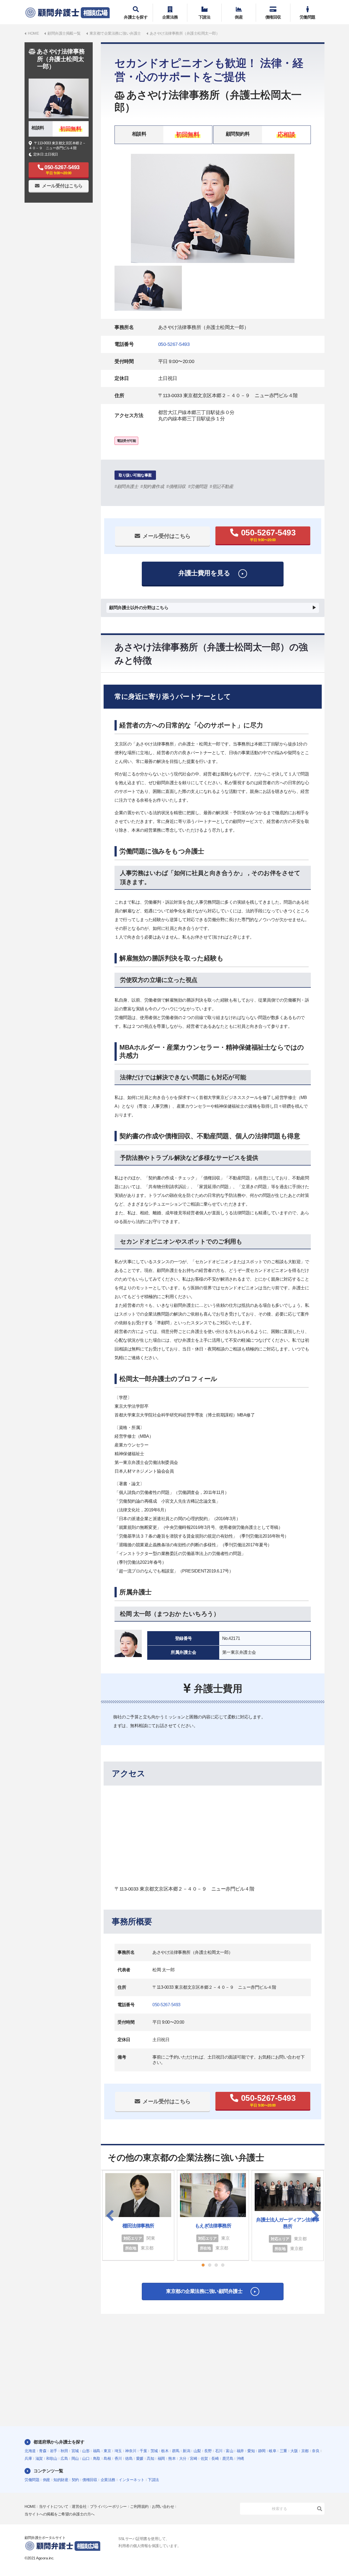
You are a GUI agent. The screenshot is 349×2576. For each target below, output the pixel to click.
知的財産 (61, 2480)
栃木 (165, 2451)
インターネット (132, 2480)
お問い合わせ (163, 2506)
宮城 (75, 2451)
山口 (86, 2458)
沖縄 (240, 2458)
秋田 (64, 2451)
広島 (64, 2458)
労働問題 (308, 17)
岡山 (75, 2458)
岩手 (54, 2451)
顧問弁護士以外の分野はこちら (139, 608)
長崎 (215, 2458)
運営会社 (79, 2506)
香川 (118, 2458)
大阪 (294, 2451)
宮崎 (193, 2458)
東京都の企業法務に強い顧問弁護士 (204, 2291)
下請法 (204, 17)
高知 (150, 2458)
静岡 (262, 2451)
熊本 (172, 2458)
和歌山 (52, 2458)
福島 (97, 2451)
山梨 (197, 2451)
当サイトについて (54, 2506)
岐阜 (273, 2451)
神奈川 (131, 2451)
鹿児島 (228, 2458)
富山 (229, 2451)
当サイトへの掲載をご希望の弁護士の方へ (60, 2514)
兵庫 (28, 2458)
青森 (43, 2451)
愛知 (251, 2451)
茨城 (154, 2451)
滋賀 (39, 2458)
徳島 (129, 2458)
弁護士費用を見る (204, 573)
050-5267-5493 (174, 344)
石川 (219, 2451)
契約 (75, 2480)
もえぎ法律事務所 (213, 2226)
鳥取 (97, 2458)
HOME (30, 2506)
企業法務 (170, 17)
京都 (305, 2451)
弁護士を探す (136, 17)
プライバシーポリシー (108, 2506)
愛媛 (140, 2458)
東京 (107, 2451)
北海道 (30, 2451)
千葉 (143, 2451)
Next (315, 2215)
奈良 (316, 2451)
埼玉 (118, 2451)
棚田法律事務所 (138, 2226)
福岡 (161, 2458)
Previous (110, 2215)
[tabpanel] (213, 208)
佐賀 (204, 2458)
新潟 (186, 2451)
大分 (183, 2458)
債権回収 (273, 17)
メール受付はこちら (167, 536)
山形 (86, 2451)
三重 (283, 2451)
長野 (208, 2451)
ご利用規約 (139, 2506)
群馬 (176, 2451)
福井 (240, 2451)
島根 (107, 2458)
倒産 (239, 17)
